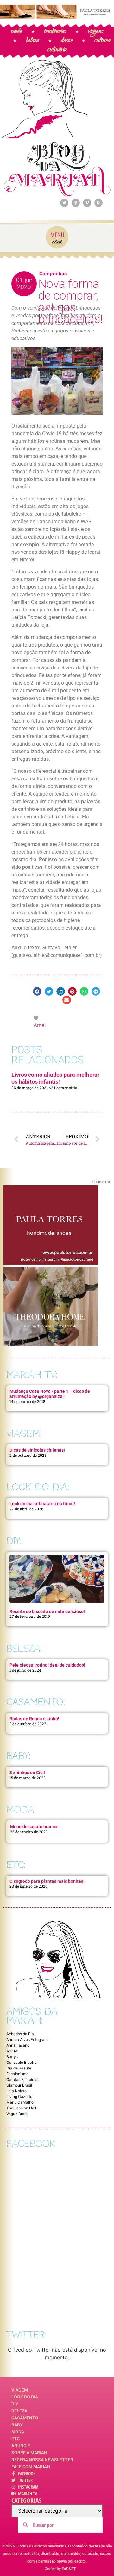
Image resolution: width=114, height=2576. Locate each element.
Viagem (20, 2390)
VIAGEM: (24, 1433)
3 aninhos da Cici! (27, 1772)
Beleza (19, 2411)
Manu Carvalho (20, 2102)
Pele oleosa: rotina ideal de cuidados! (47, 1665)
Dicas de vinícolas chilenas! (37, 1450)
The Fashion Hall (21, 2108)
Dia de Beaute (19, 2068)
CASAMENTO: (36, 1702)
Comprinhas (53, 274)
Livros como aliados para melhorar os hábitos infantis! (55, 1078)
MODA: (21, 1809)
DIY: (14, 1541)
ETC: (16, 1865)
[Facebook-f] (76, 203)
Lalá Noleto (16, 2091)
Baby (17, 2425)
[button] (37, 991)
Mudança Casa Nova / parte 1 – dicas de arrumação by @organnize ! (50, 1394)
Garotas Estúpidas (22, 2079)
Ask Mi (12, 2051)
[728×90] (57, 17)
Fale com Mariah (31, 2467)
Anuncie (21, 2446)
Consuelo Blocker (22, 2062)
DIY (15, 2404)
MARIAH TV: (32, 1375)
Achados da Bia (20, 2034)
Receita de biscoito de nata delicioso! (47, 1611)
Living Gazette (19, 2097)
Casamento (25, 2418)
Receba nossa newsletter (42, 2460)
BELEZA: (24, 1648)
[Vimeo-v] (87, 203)
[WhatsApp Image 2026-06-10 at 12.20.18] (51, 1344)
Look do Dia (25, 2397)
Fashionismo (17, 2074)
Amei (40, 1025)
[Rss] (98, 203)
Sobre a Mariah (29, 2453)
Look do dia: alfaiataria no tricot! (42, 1504)
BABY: (18, 1756)
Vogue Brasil (17, 2114)
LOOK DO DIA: (38, 1487)
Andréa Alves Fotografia (28, 2040)
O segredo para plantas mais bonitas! (47, 1881)
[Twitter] (64, 203)
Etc (16, 2439)
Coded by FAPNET (60, 2569)
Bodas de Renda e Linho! (34, 1719)
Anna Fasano (18, 2045)
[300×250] (51, 1263)
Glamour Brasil (19, 2085)
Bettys (12, 2057)
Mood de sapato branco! (34, 1827)
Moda (18, 2432)
